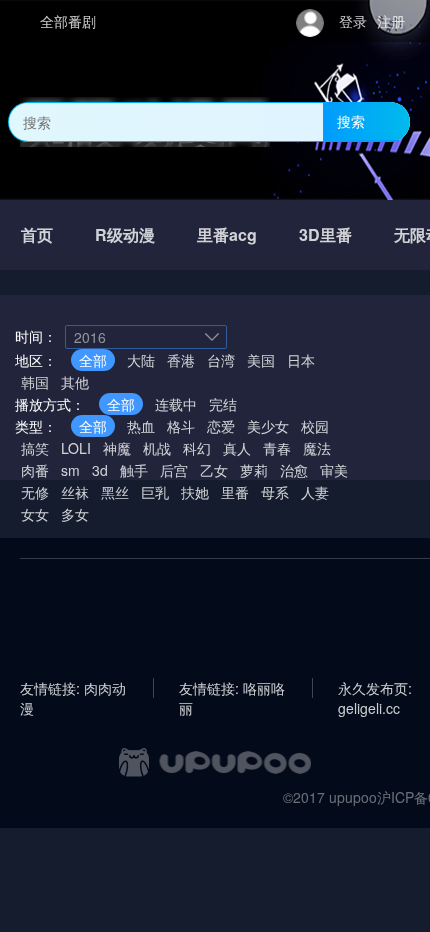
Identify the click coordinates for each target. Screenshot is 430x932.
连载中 (176, 404)
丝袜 (75, 492)
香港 (181, 360)
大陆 (141, 360)
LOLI (76, 448)
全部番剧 (68, 21)
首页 (37, 234)
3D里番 (325, 234)
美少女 (268, 426)
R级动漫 (125, 234)
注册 (391, 21)
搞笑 (35, 448)
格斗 (181, 426)
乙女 (214, 470)
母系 (275, 492)
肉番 (35, 470)
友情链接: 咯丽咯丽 (232, 688)
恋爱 (221, 426)
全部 (93, 360)
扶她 (195, 492)
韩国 (35, 382)
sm (70, 470)
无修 (35, 492)
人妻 (315, 492)
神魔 (117, 448)
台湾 (221, 360)
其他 (75, 382)
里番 (235, 492)
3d (100, 470)
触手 (134, 470)
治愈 (294, 470)
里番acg (227, 234)
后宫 (174, 470)
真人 (237, 448)
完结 (223, 404)
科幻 (197, 448)
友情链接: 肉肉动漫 (73, 688)
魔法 (317, 448)
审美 (334, 470)
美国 (261, 360)
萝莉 (254, 470)
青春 (277, 448)
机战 (157, 448)
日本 (301, 360)
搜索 (351, 121)
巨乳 (155, 492)
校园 (315, 426)
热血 (141, 426)
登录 (353, 21)
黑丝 (115, 492)
